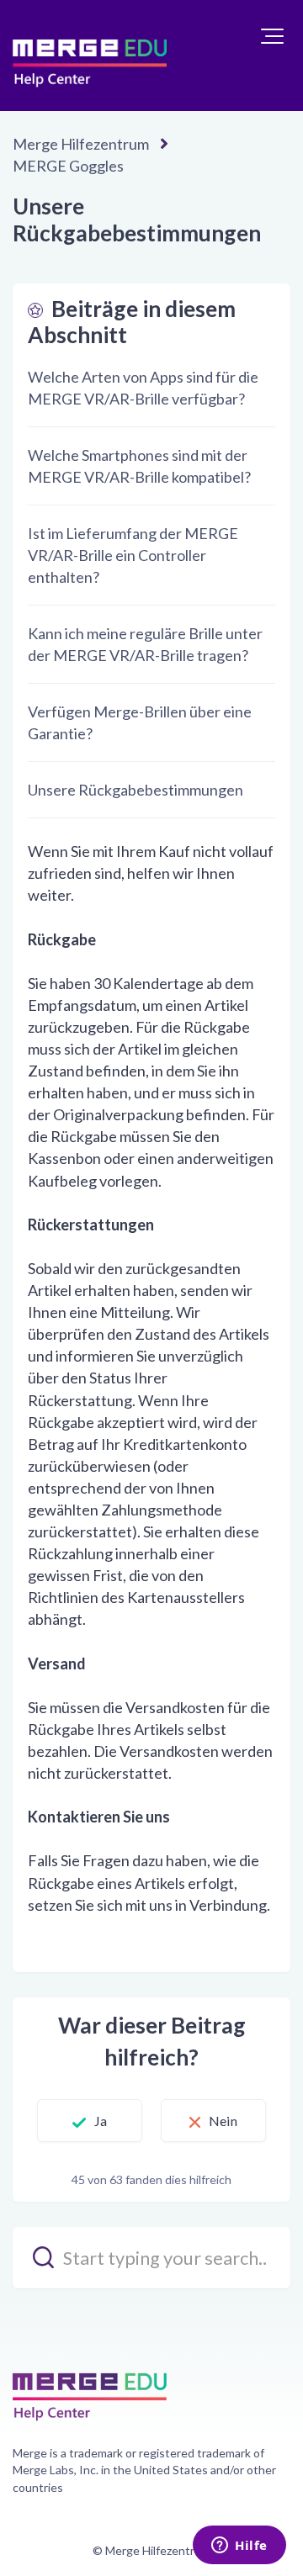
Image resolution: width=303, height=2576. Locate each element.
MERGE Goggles (68, 166)
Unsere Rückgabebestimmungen (136, 790)
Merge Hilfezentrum (81, 144)
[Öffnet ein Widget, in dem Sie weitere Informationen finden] (239, 2547)
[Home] (90, 56)
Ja (101, 2121)
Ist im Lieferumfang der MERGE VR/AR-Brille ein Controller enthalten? (133, 555)
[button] (272, 36)
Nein (223, 2121)
